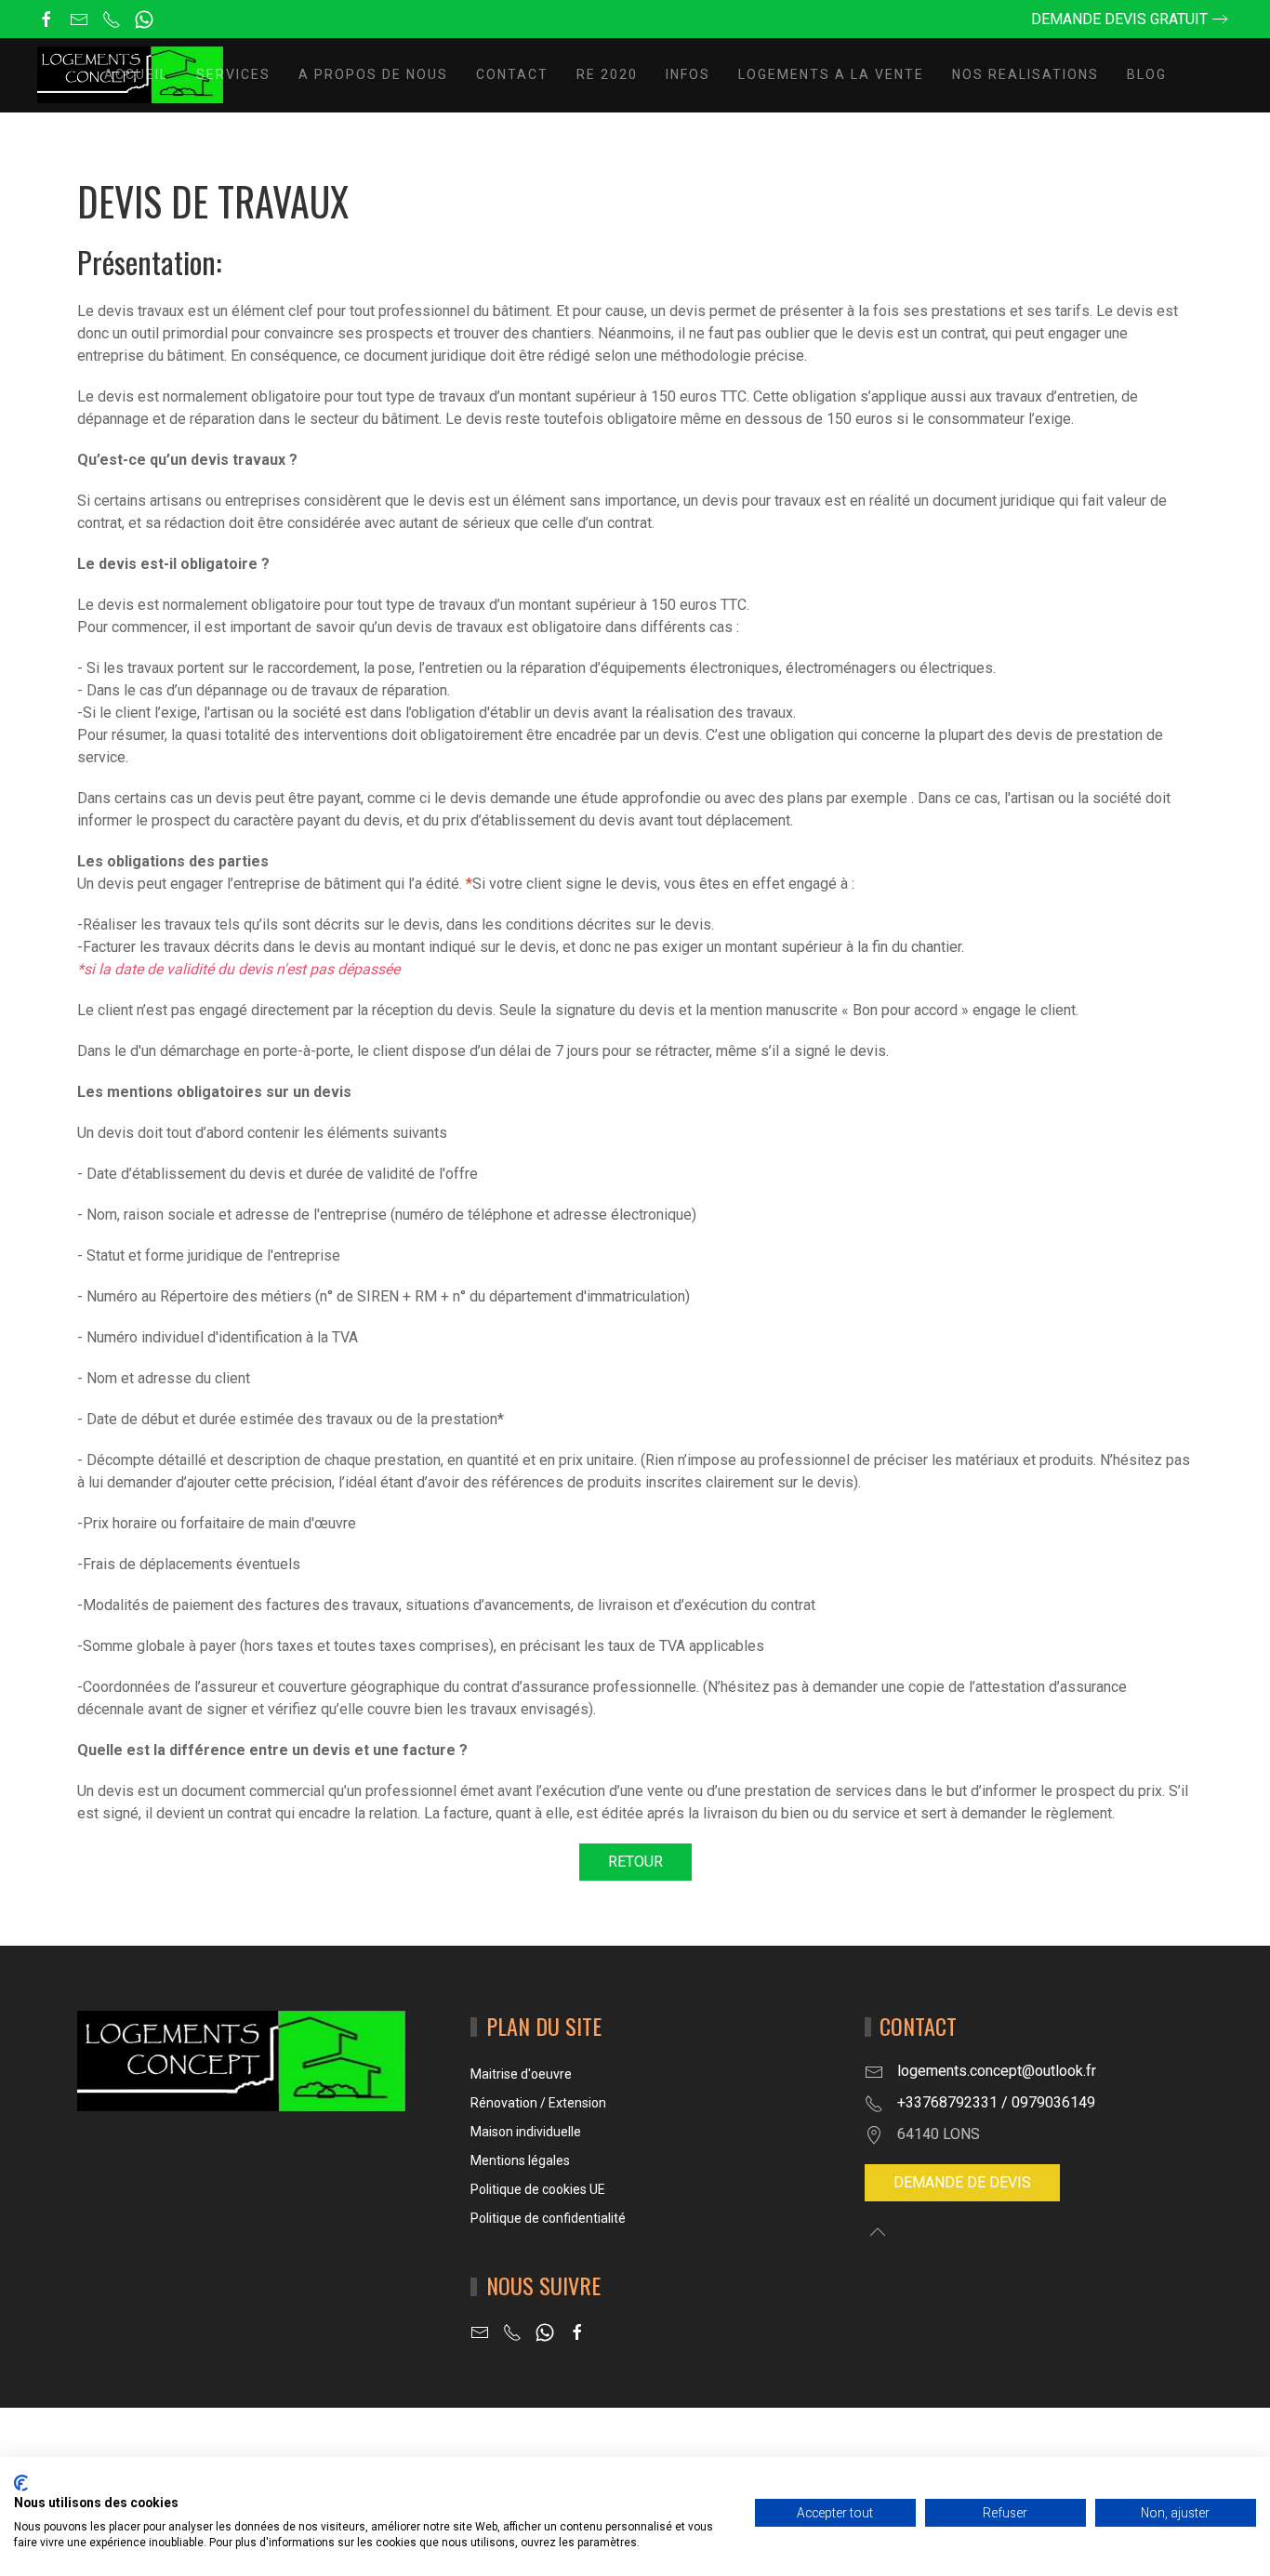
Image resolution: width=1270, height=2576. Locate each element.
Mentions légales (520, 2160)
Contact (512, 74)
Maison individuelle (526, 2132)
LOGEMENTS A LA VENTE (831, 74)
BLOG (1147, 74)
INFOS (688, 74)
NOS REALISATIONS (1025, 74)
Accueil (136, 74)
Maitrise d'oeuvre (521, 2074)
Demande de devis (962, 2182)
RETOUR (635, 1862)
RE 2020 (607, 74)
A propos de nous (373, 74)
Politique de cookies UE (538, 2189)
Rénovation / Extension (538, 2103)
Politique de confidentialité (548, 2218)
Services (233, 74)
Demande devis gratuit (1119, 19)
